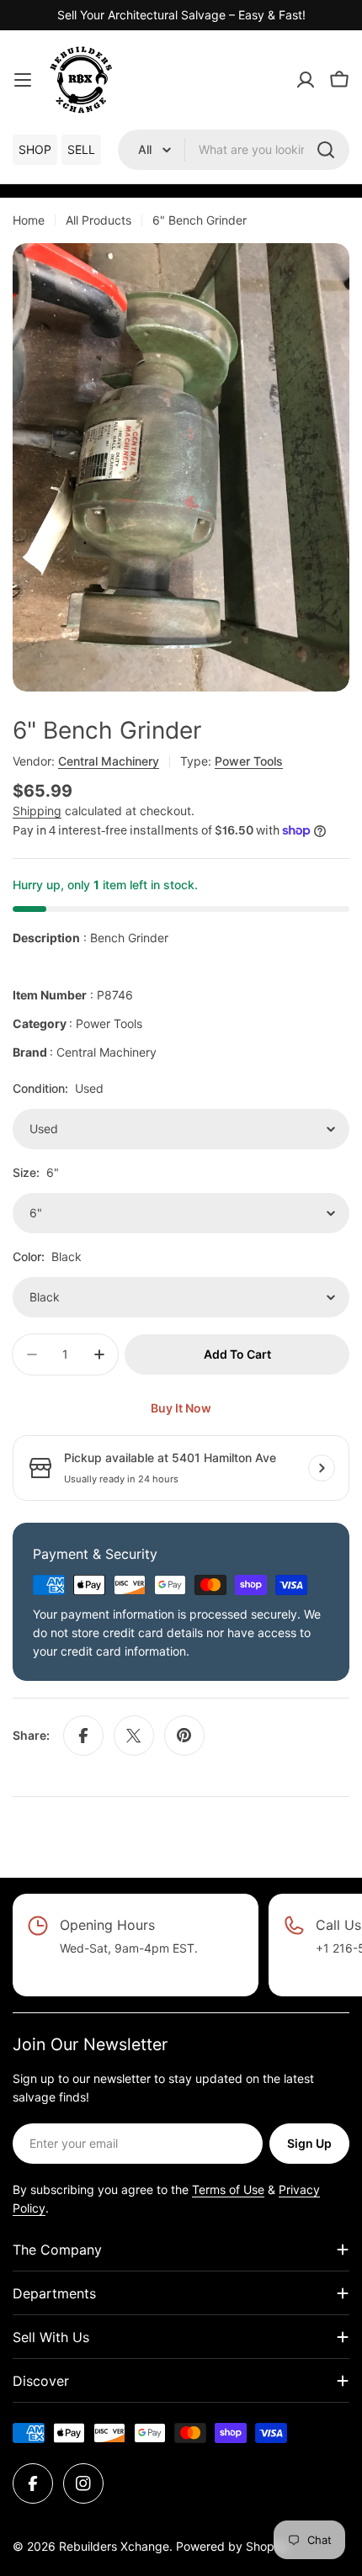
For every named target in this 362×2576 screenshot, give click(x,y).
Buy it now (181, 1408)
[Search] (326, 150)
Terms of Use (228, 2189)
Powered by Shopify (232, 2546)
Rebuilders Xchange (114, 2546)
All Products (98, 220)
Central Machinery (109, 761)
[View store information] (322, 1468)
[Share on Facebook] (83, 1736)
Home (29, 220)
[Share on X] (134, 1736)
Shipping (37, 811)
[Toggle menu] (23, 80)
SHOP (35, 149)
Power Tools (249, 761)
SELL (81, 149)
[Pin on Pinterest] (184, 1736)
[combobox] (234, 150)
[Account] (306, 80)
